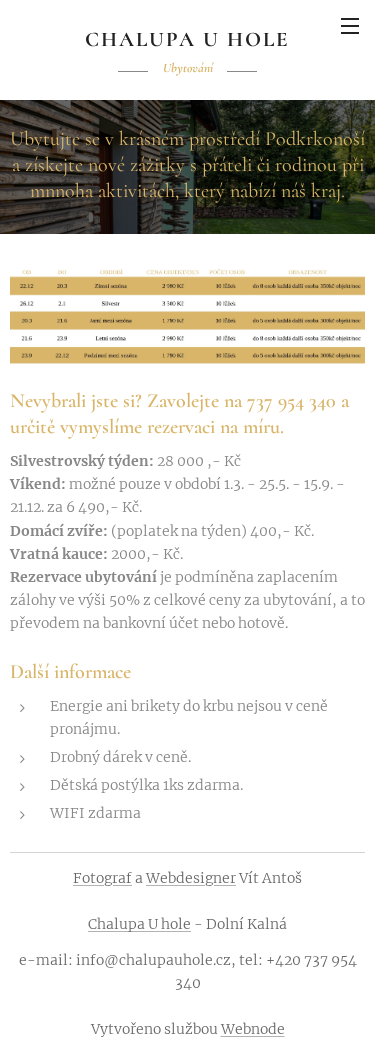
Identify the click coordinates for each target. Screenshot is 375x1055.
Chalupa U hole (139, 924)
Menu (350, 25)
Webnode (253, 1029)
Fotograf (102, 878)
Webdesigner (191, 878)
